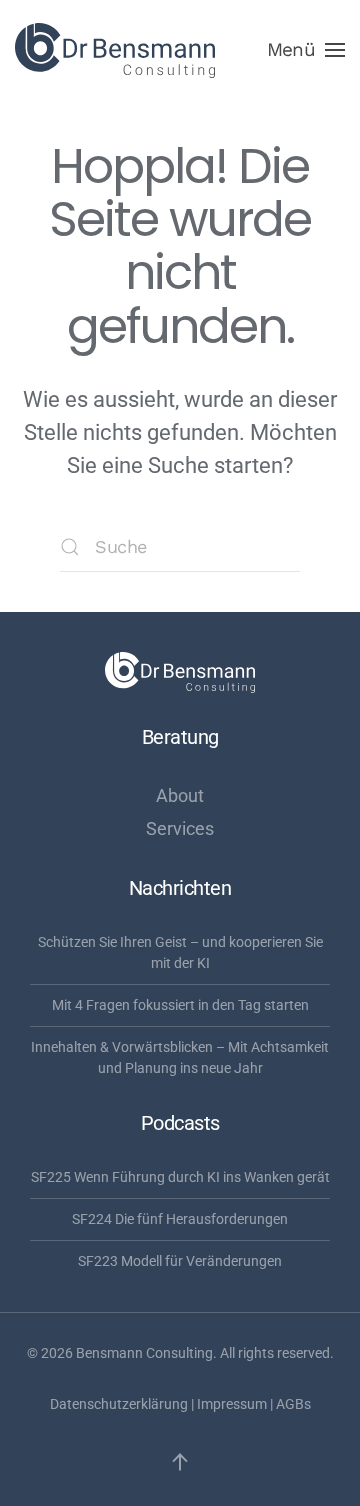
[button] (306, 50)
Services (180, 828)
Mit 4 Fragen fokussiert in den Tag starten (180, 1005)
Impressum (232, 1404)
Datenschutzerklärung (119, 1404)
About (180, 795)
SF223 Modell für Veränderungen (180, 1261)
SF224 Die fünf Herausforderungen (180, 1219)
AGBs (293, 1404)
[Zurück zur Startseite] (115, 50)
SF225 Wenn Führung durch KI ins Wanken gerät (180, 1177)
